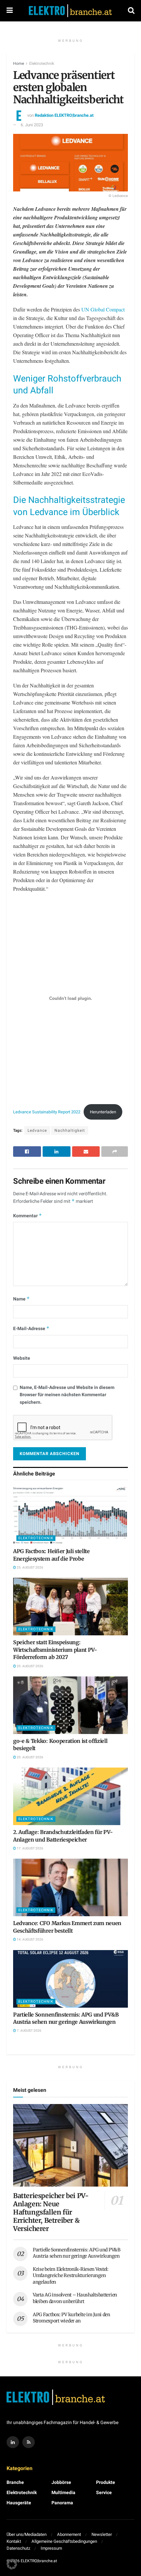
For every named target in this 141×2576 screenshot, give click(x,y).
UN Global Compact (103, 309)
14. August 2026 (30, 1940)
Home (19, 63)
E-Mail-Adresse (31, 1329)
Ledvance (37, 1130)
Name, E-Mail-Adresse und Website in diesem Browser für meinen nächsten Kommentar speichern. (67, 1395)
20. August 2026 (30, 1666)
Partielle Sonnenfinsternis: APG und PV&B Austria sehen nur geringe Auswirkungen (77, 2253)
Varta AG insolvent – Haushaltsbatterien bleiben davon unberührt (75, 2298)
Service (104, 2493)
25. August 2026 (30, 1568)
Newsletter (102, 2534)
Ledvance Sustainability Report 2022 (47, 1112)
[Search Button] (131, 11)
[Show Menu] (10, 11)
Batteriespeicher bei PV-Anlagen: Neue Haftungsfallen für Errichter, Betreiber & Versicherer (51, 2212)
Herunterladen (103, 1112)
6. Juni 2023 (32, 125)
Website (22, 1358)
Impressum (51, 2548)
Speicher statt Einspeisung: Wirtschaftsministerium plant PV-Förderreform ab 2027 (55, 1650)
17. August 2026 (30, 1848)
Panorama (62, 2503)
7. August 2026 (29, 2031)
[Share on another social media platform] (115, 1152)
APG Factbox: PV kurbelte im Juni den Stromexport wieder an (71, 2318)
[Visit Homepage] (70, 11)
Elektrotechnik (42, 63)
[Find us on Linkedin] (13, 2442)
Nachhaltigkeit (70, 1130)
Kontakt (14, 2541)
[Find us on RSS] (29, 2442)
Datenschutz (18, 2548)
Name (21, 1299)
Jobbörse (61, 2482)
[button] (12, 2564)
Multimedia (63, 2493)
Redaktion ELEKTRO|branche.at (64, 115)
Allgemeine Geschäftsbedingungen (64, 2541)
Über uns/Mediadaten (27, 2534)
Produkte (106, 2482)
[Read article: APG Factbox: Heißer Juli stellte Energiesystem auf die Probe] (70, 1515)
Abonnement (69, 2534)
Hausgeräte (19, 2503)
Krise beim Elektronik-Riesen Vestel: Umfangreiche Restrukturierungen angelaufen (71, 2276)
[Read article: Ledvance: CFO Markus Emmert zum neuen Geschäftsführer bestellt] (70, 1887)
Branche (15, 2482)
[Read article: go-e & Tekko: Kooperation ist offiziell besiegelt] (70, 1705)
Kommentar (28, 1216)
